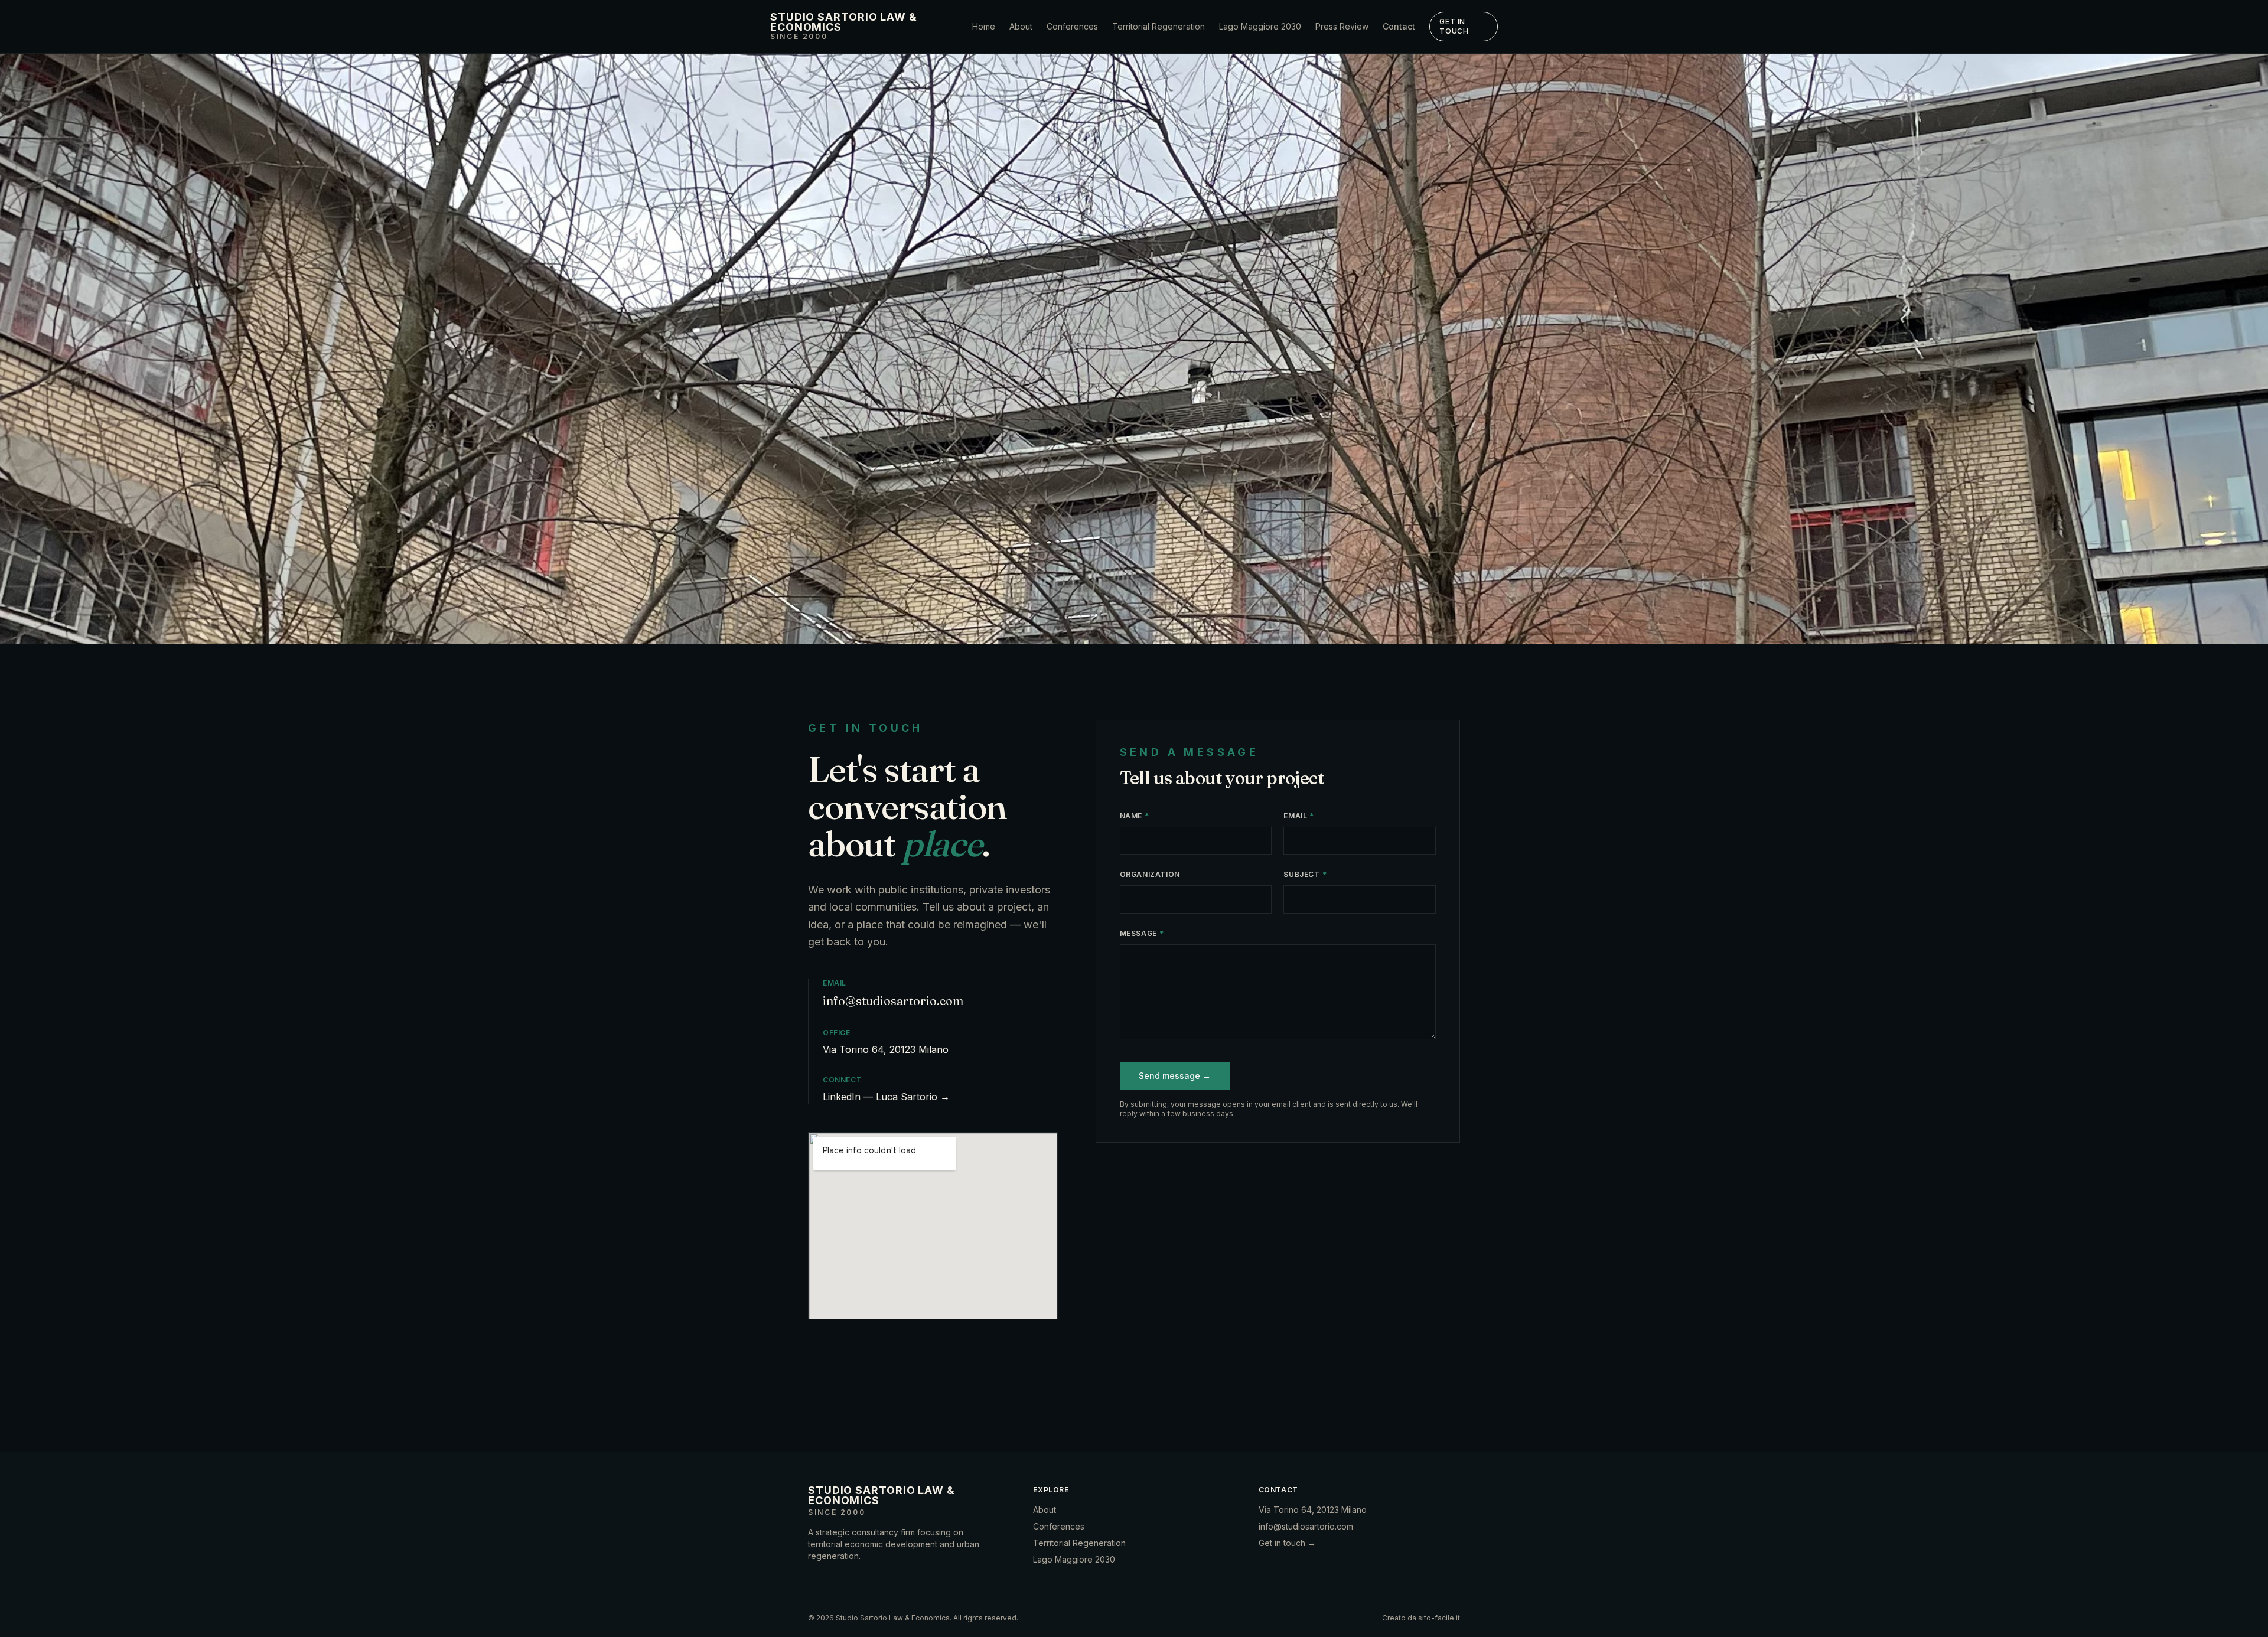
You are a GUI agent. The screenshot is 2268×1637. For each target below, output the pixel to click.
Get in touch (1454, 26)
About (1021, 26)
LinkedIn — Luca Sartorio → (886, 1097)
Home (984, 26)
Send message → (1175, 1076)
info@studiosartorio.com (893, 1001)
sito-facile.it (1439, 1618)
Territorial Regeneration (1159, 26)
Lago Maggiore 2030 (1260, 26)
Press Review (1342, 26)
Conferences (1072, 26)
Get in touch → (1287, 1543)
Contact (1399, 26)
